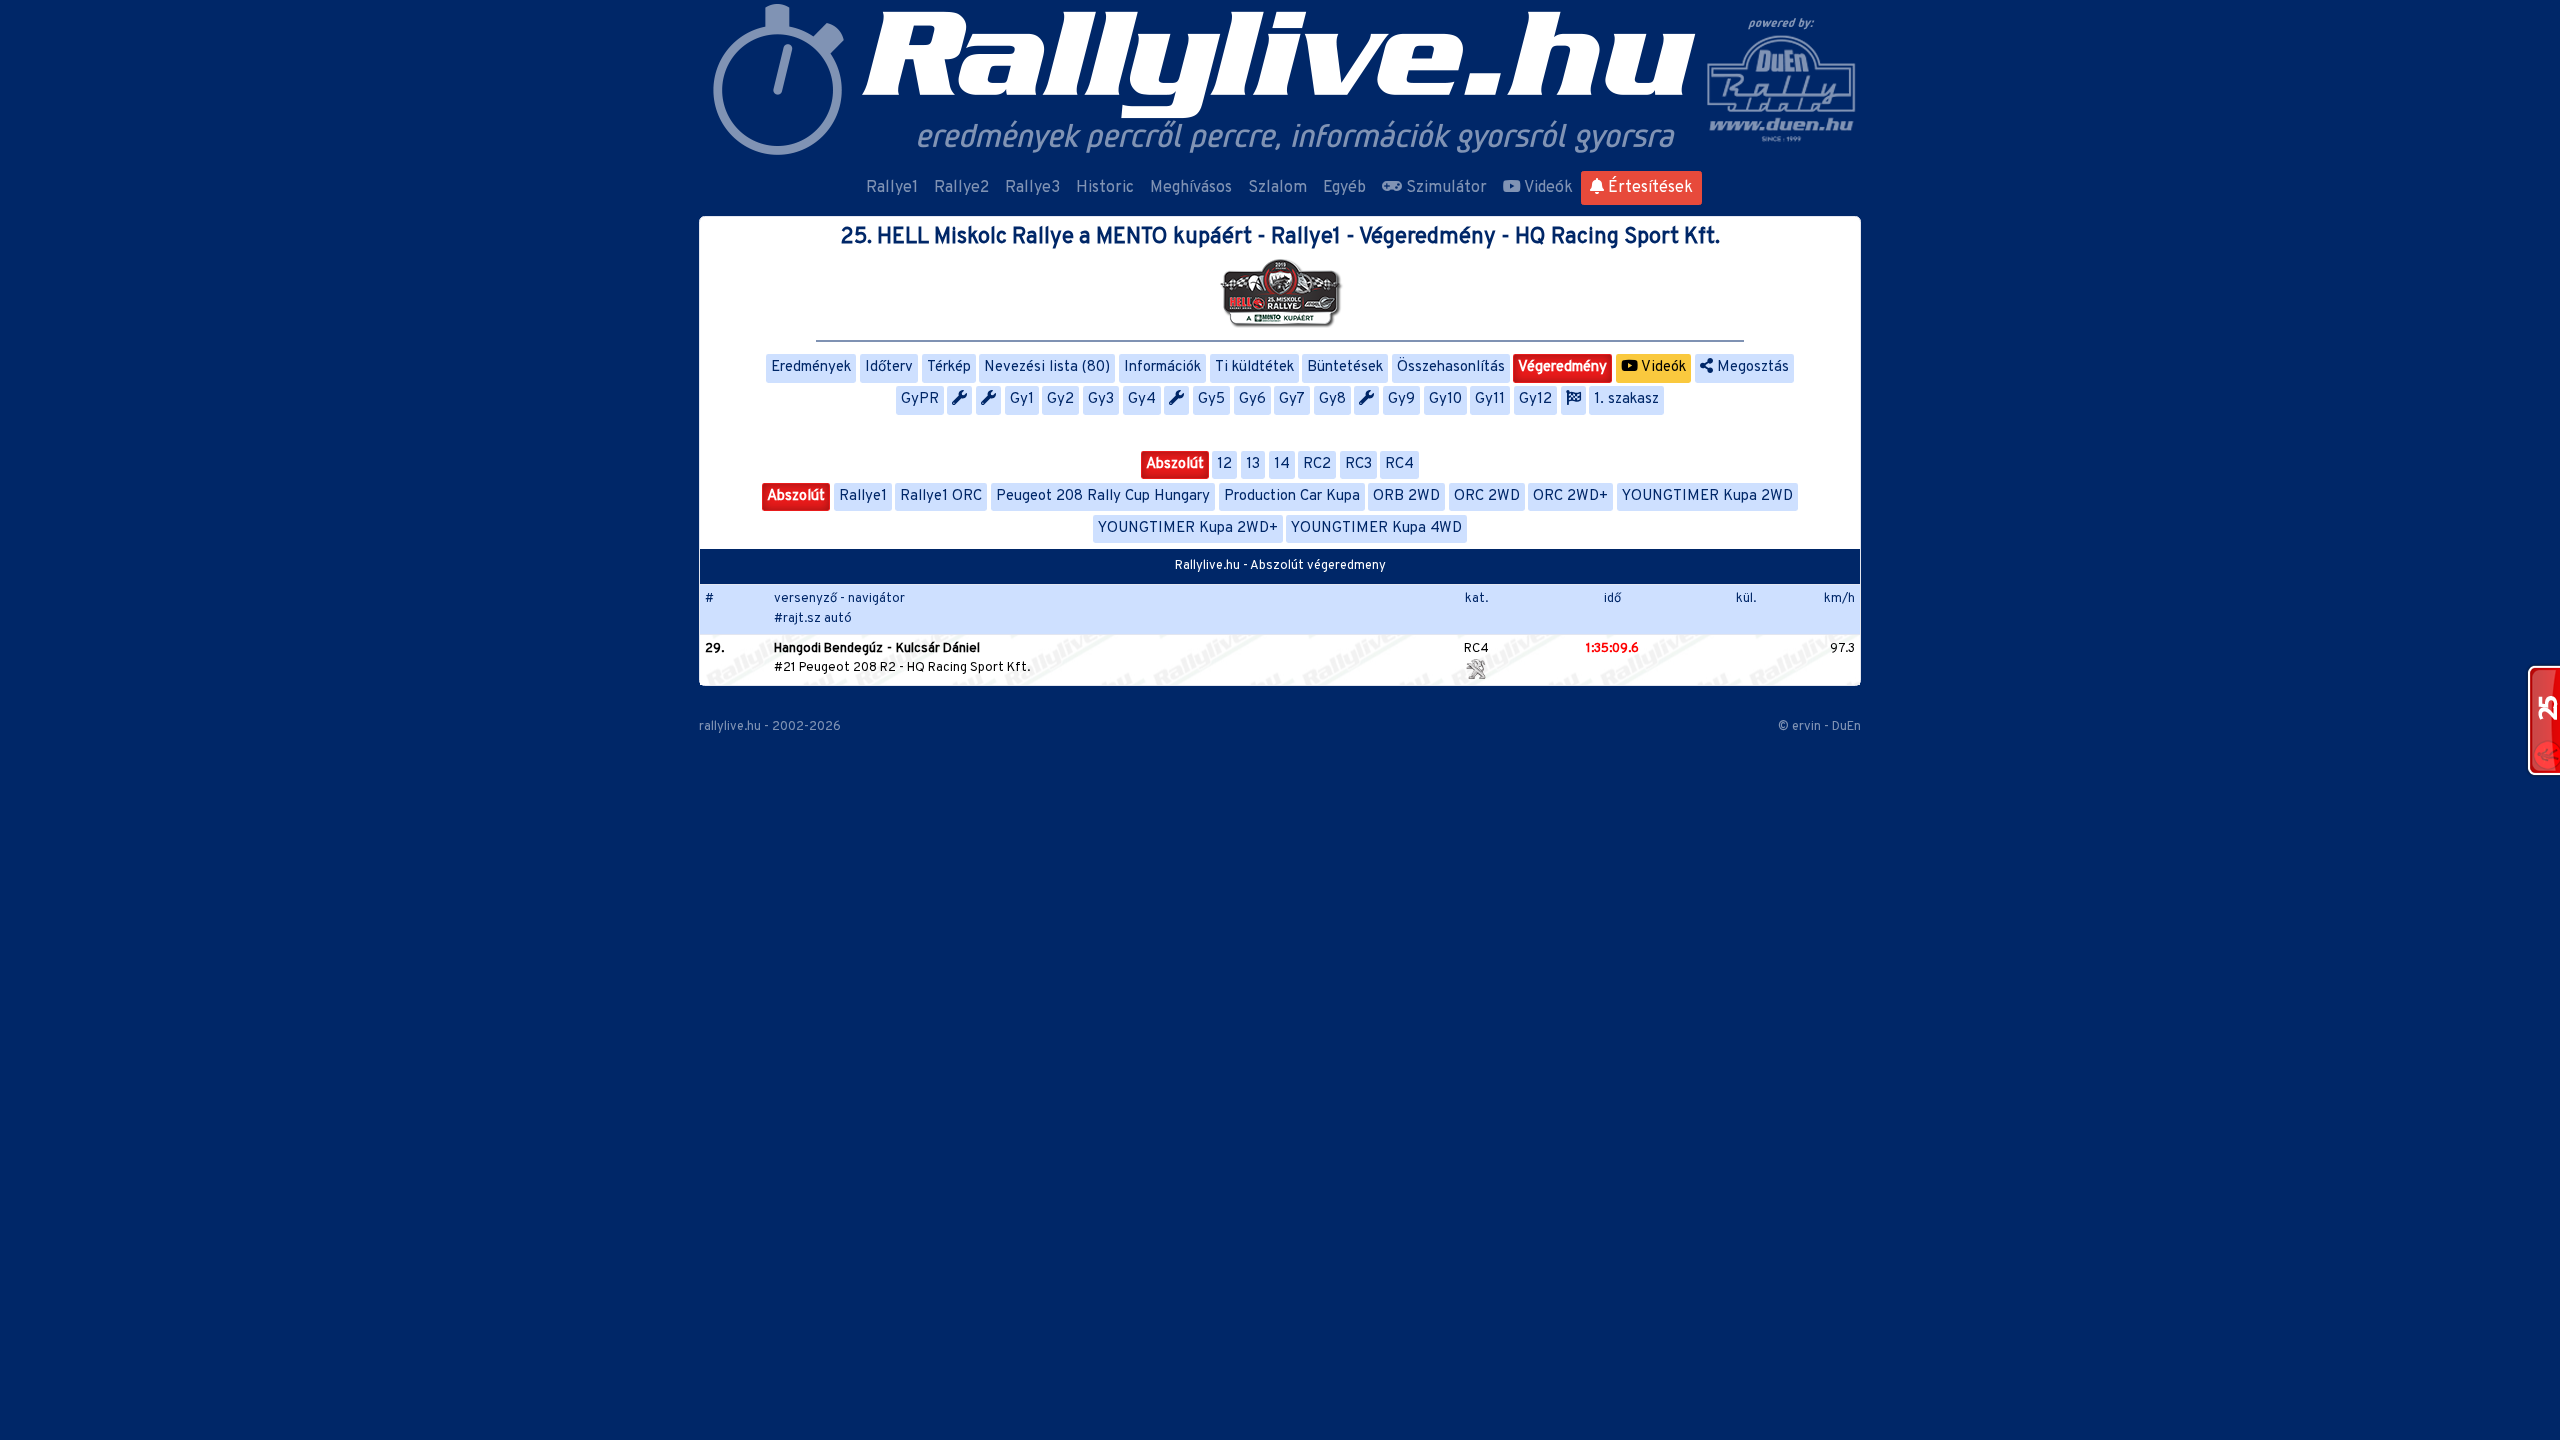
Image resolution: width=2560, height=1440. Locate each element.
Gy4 (1142, 399)
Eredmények (811, 367)
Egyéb (1344, 188)
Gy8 (1332, 399)
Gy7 (1292, 399)
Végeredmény (1562, 367)
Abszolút (1175, 464)
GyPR (920, 399)
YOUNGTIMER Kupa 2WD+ (1188, 528)
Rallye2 (961, 188)
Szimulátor (1444, 188)
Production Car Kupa (1292, 496)
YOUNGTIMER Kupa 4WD (1376, 528)
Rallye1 (892, 188)
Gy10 (1445, 399)
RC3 (1358, 464)
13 (1253, 464)
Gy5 (1211, 399)
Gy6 (1252, 399)
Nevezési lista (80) (1047, 367)
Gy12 (1535, 399)
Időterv (889, 367)
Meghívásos (1191, 188)
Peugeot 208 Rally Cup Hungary (1103, 496)
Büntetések (1345, 367)
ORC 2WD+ (1570, 496)
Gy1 (1022, 399)
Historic (1105, 188)
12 (1224, 464)
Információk (1162, 367)
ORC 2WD (1487, 496)
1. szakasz (1626, 399)
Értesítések (1648, 188)
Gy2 (1060, 399)
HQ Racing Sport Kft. (968, 668)
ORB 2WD (1406, 496)
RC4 (1399, 464)
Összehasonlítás (1451, 367)
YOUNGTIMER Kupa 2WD (1707, 496)
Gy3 (1101, 399)
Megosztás (1751, 367)
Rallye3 (1032, 188)
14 (1282, 464)
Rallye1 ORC (941, 496)
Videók (1547, 188)
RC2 (1317, 464)
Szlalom (1277, 188)
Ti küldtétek (1254, 367)
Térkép (949, 367)
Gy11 (1490, 399)
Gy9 (1401, 399)
